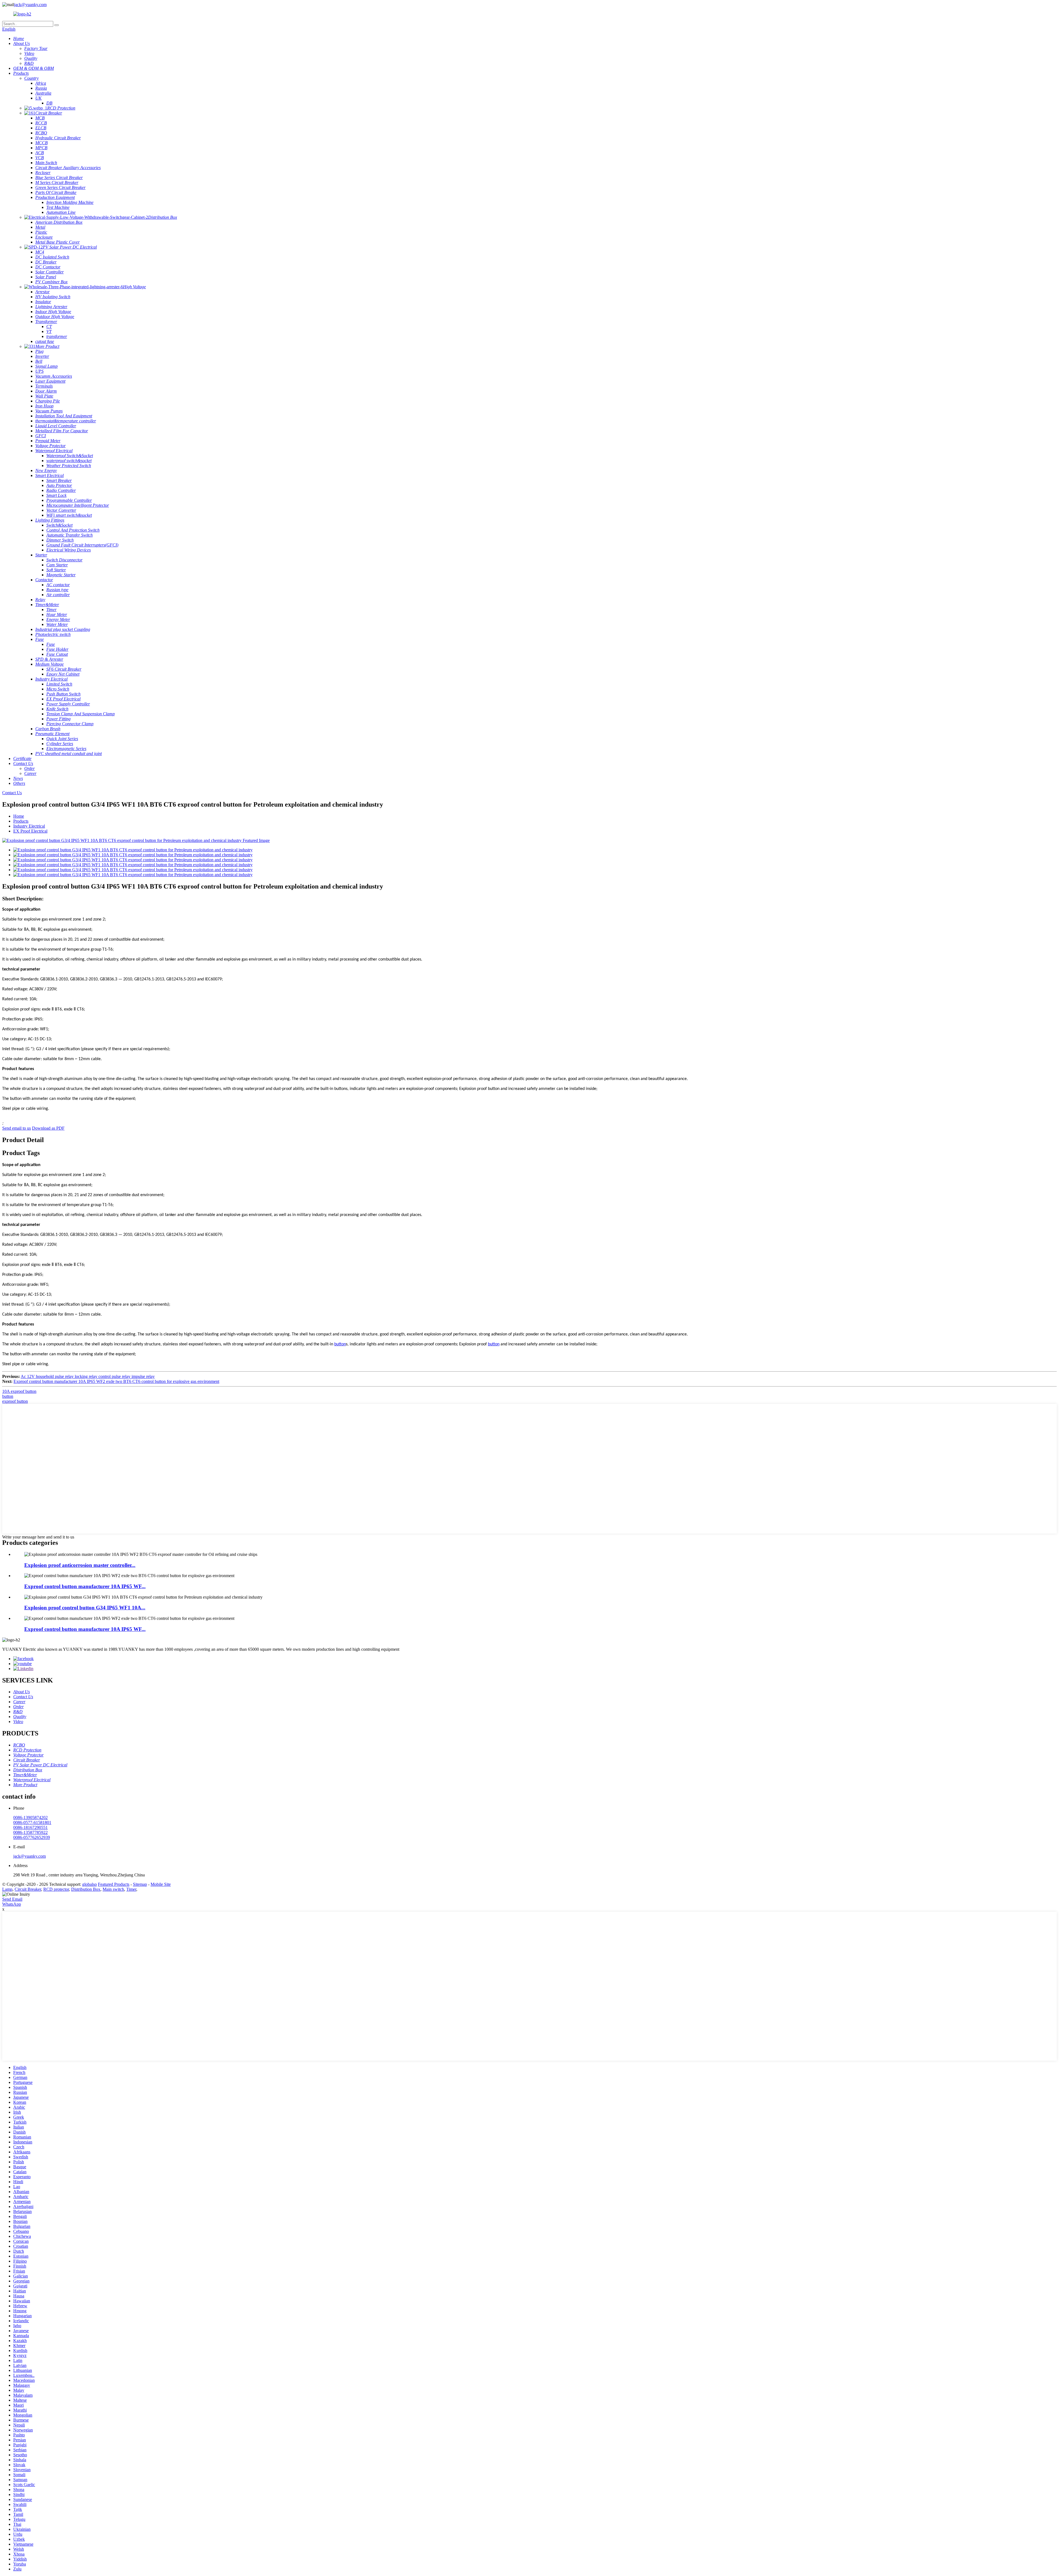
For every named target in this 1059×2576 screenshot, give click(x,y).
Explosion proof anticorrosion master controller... (80, 1565)
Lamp (7, 1889)
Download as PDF (48, 1128)
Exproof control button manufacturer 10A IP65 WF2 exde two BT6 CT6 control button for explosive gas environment (116, 1381)
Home (19, 816)
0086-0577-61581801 (32, 1822)
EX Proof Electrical (30, 831)
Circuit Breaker (28, 1889)
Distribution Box (86, 1889)
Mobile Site (161, 1884)
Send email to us (17, 1128)
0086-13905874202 (30, 1818)
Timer (131, 1889)
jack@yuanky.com (30, 5)
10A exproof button (19, 1391)
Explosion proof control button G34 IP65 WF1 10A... (85, 1608)
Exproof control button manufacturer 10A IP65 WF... (85, 1586)
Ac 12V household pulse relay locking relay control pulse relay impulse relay (88, 1376)
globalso (89, 1884)
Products (21, 821)
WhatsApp (12, 1904)
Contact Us (12, 793)
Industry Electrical (29, 826)
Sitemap (140, 1884)
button (340, 1344)
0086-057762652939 (32, 1837)
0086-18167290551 (30, 1827)
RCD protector (56, 1889)
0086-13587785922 (30, 1832)
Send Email (12, 1899)
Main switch (113, 1889)
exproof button (15, 1401)
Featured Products (114, 1884)
